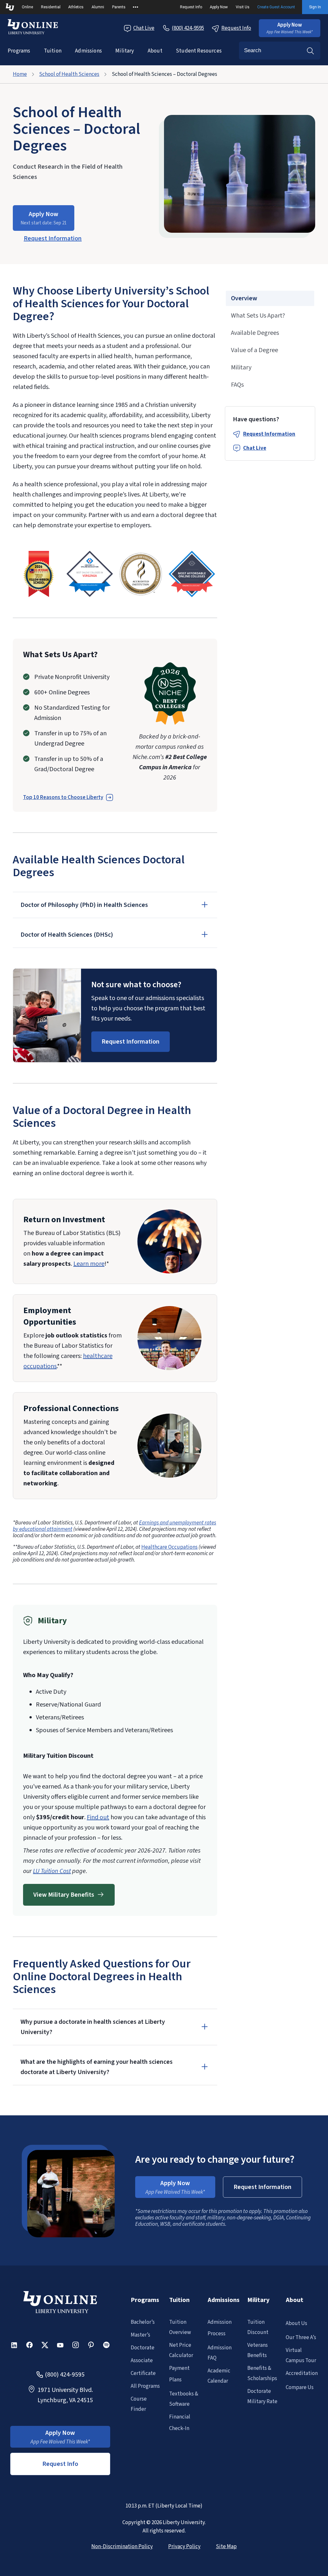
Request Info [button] (60, 2464)
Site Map (226, 2547)
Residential (51, 7)
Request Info (191, 7)
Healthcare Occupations (169, 1547)
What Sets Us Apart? (258, 316)
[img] (38, 574)
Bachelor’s (143, 2322)
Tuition (53, 51)
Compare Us (300, 2387)
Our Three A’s (301, 2338)
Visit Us (243, 7)
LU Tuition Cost (52, 1871)
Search (310, 51)
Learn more (89, 1264)
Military (125, 51)
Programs (19, 51)
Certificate (143, 2373)
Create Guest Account (276, 7)
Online (27, 7)
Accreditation (302, 2373)
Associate (142, 2361)
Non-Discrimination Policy (122, 2547)
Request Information (269, 434)
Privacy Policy (184, 2547)
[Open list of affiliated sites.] (135, 7)
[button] (290, 28)
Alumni (98, 7)
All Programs (145, 2386)
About (155, 51)
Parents (119, 7)
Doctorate (143, 2348)
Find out (98, 1817)
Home (20, 74)
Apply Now (219, 7)
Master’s (140, 2335)
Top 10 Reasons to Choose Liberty (63, 797)
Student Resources (199, 51)
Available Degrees (255, 333)
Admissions (88, 51)
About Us (296, 2323)
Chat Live (144, 28)
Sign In (315, 7)
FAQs (237, 385)
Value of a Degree (254, 350)
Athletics (76, 7)
